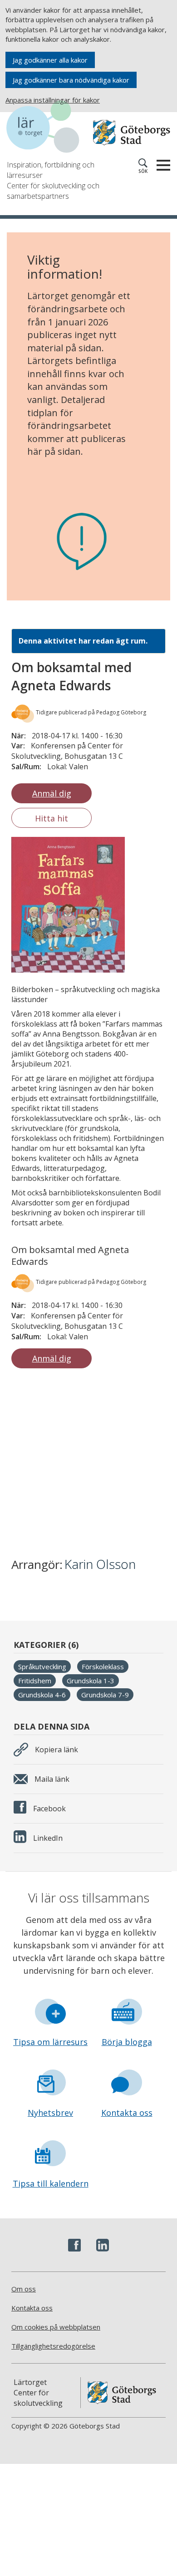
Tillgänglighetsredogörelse (53, 2346)
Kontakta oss (127, 2113)
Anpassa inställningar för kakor (53, 100)
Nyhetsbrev (50, 2113)
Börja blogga (127, 2042)
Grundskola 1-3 (91, 1681)
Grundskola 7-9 (105, 1695)
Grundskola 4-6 (42, 1695)
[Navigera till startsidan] (48, 128)
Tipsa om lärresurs (50, 2042)
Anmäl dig (52, 793)
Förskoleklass (103, 1667)
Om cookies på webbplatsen (56, 2327)
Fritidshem (35, 1681)
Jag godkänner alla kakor (50, 60)
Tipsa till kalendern (51, 2183)
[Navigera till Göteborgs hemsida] (132, 133)
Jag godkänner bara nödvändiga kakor (71, 80)
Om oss (24, 2289)
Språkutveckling (42, 1667)
